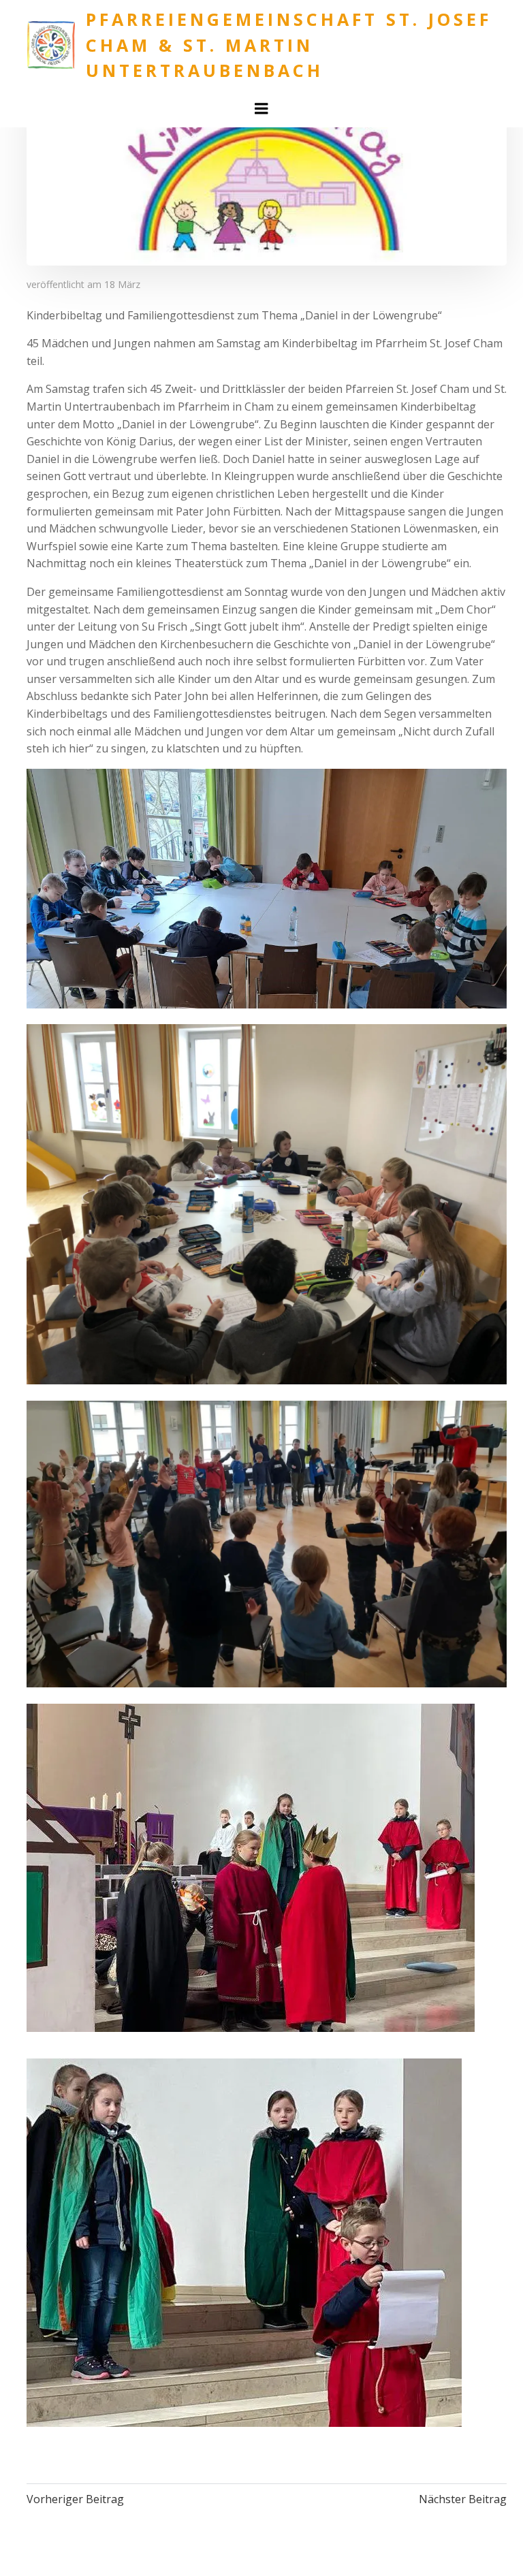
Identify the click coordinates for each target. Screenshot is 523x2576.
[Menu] (261, 109)
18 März (122, 284)
